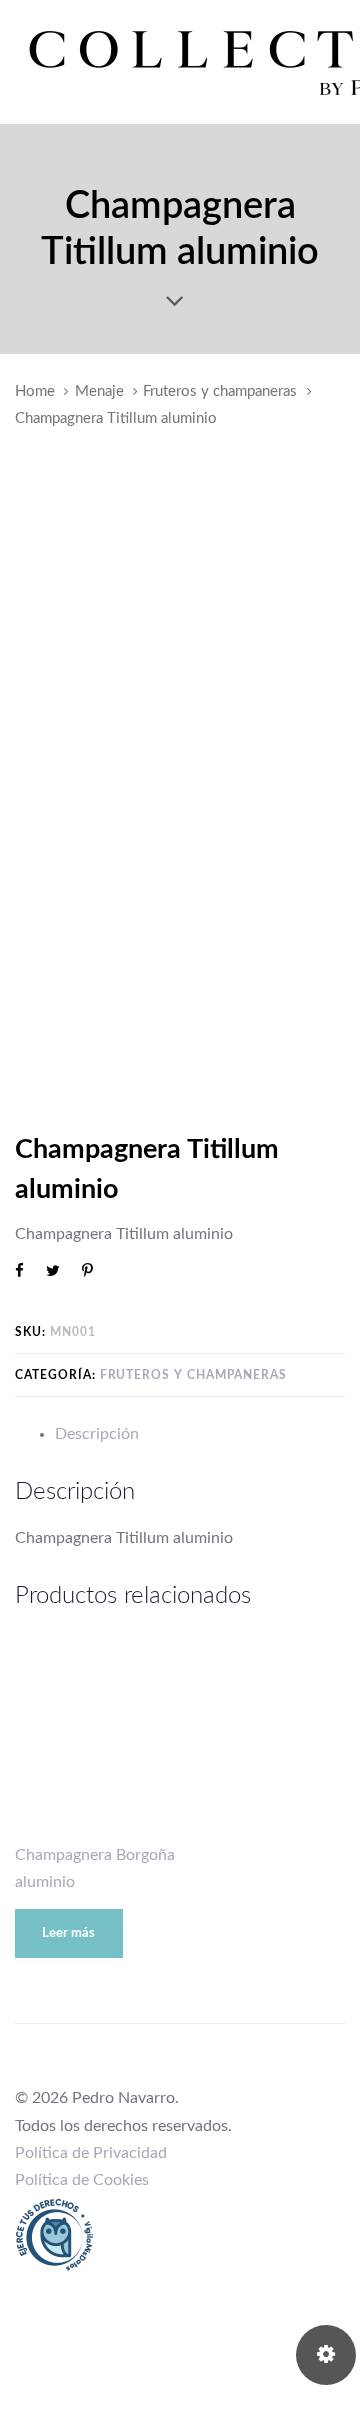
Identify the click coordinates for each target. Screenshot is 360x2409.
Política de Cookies (82, 2180)
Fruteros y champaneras (220, 391)
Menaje (99, 391)
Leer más (68, 1933)
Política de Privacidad (91, 2153)
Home (35, 391)
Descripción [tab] (97, 1434)
